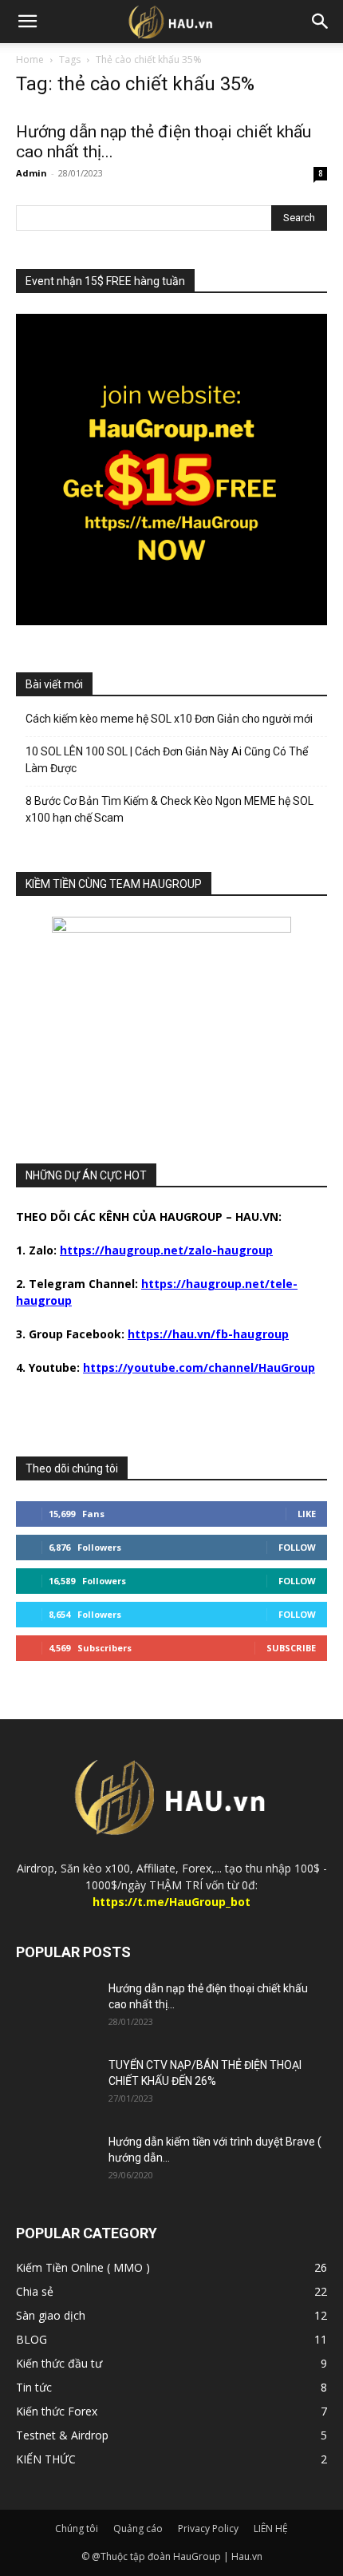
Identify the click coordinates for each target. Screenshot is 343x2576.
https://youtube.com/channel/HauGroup (199, 1367)
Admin (32, 173)
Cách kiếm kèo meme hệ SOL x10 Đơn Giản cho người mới (169, 719)
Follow (297, 1547)
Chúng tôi (77, 2528)
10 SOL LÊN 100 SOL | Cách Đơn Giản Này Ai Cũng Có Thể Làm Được (167, 760)
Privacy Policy (208, 2528)
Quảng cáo (138, 2528)
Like (307, 1514)
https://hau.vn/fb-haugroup (208, 1334)
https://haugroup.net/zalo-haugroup (166, 1250)
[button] (27, 22)
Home (30, 59)
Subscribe (291, 1648)
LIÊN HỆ (271, 2528)
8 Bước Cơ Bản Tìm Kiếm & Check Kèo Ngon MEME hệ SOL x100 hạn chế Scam (170, 809)
